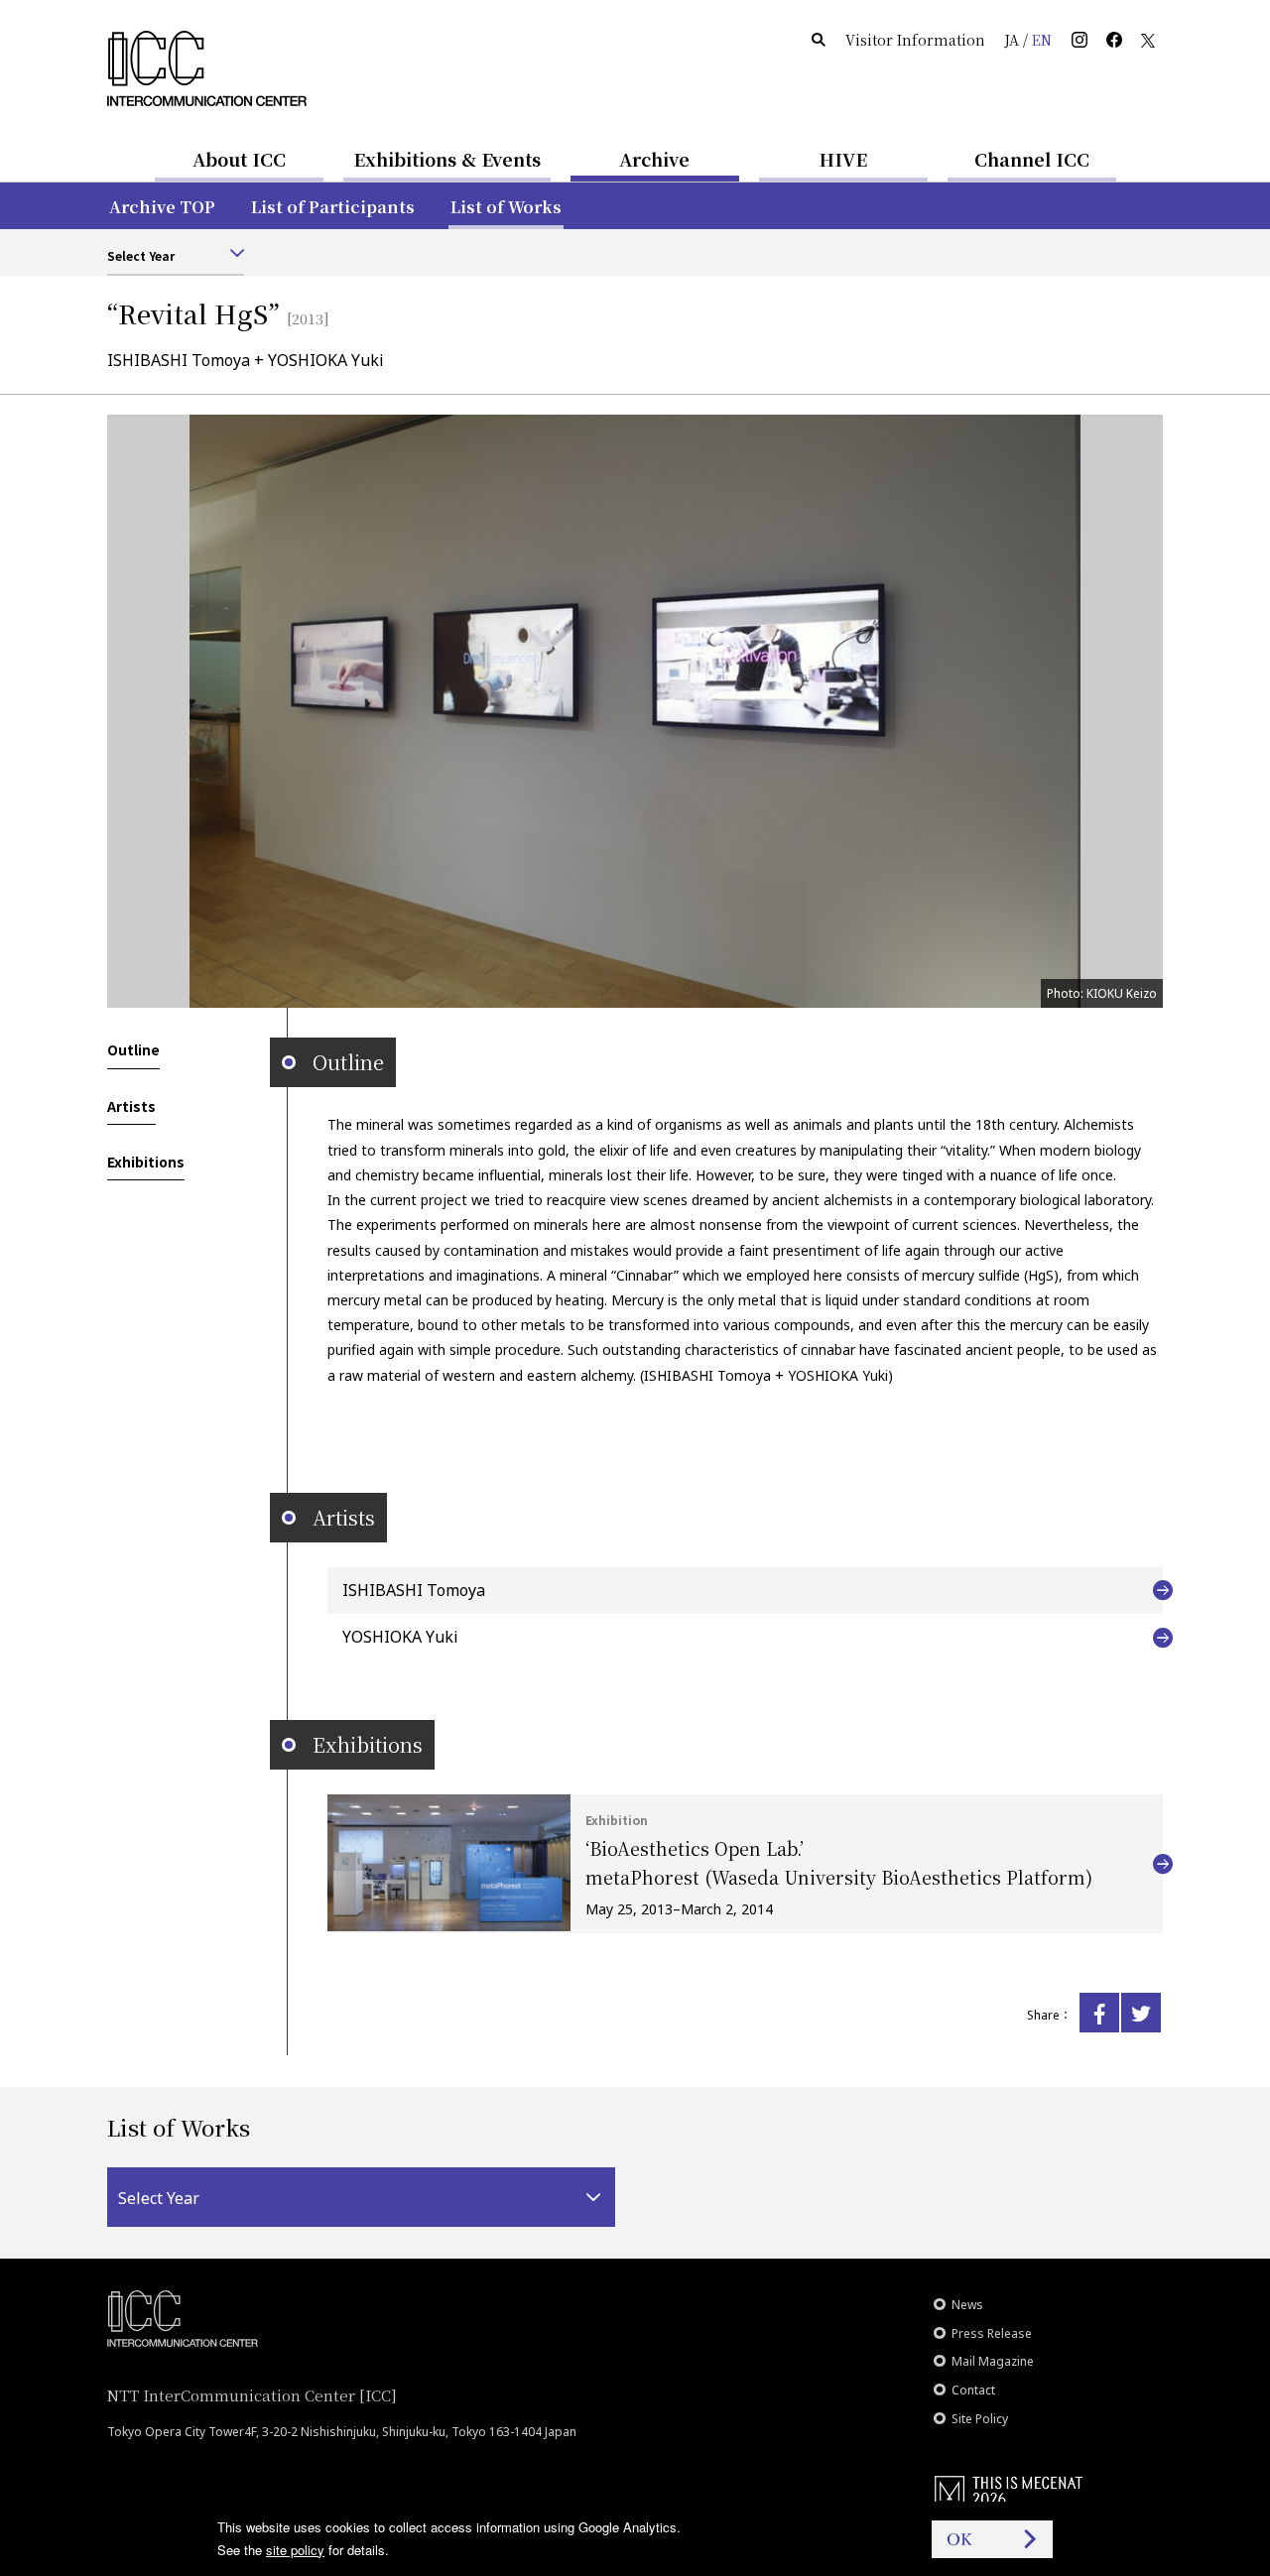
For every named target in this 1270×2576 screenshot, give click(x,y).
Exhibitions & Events (447, 159)
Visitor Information (915, 40)
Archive (654, 159)
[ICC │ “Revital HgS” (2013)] (1099, 2013)
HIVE (843, 159)
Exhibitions (146, 1162)
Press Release (992, 2333)
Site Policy (980, 2419)
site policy (295, 2550)
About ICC (239, 159)
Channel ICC (1032, 159)
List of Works (506, 207)
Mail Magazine (993, 2361)
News (967, 2305)
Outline (133, 1049)
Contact (973, 2390)
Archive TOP (162, 207)
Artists (131, 1106)
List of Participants (333, 207)
